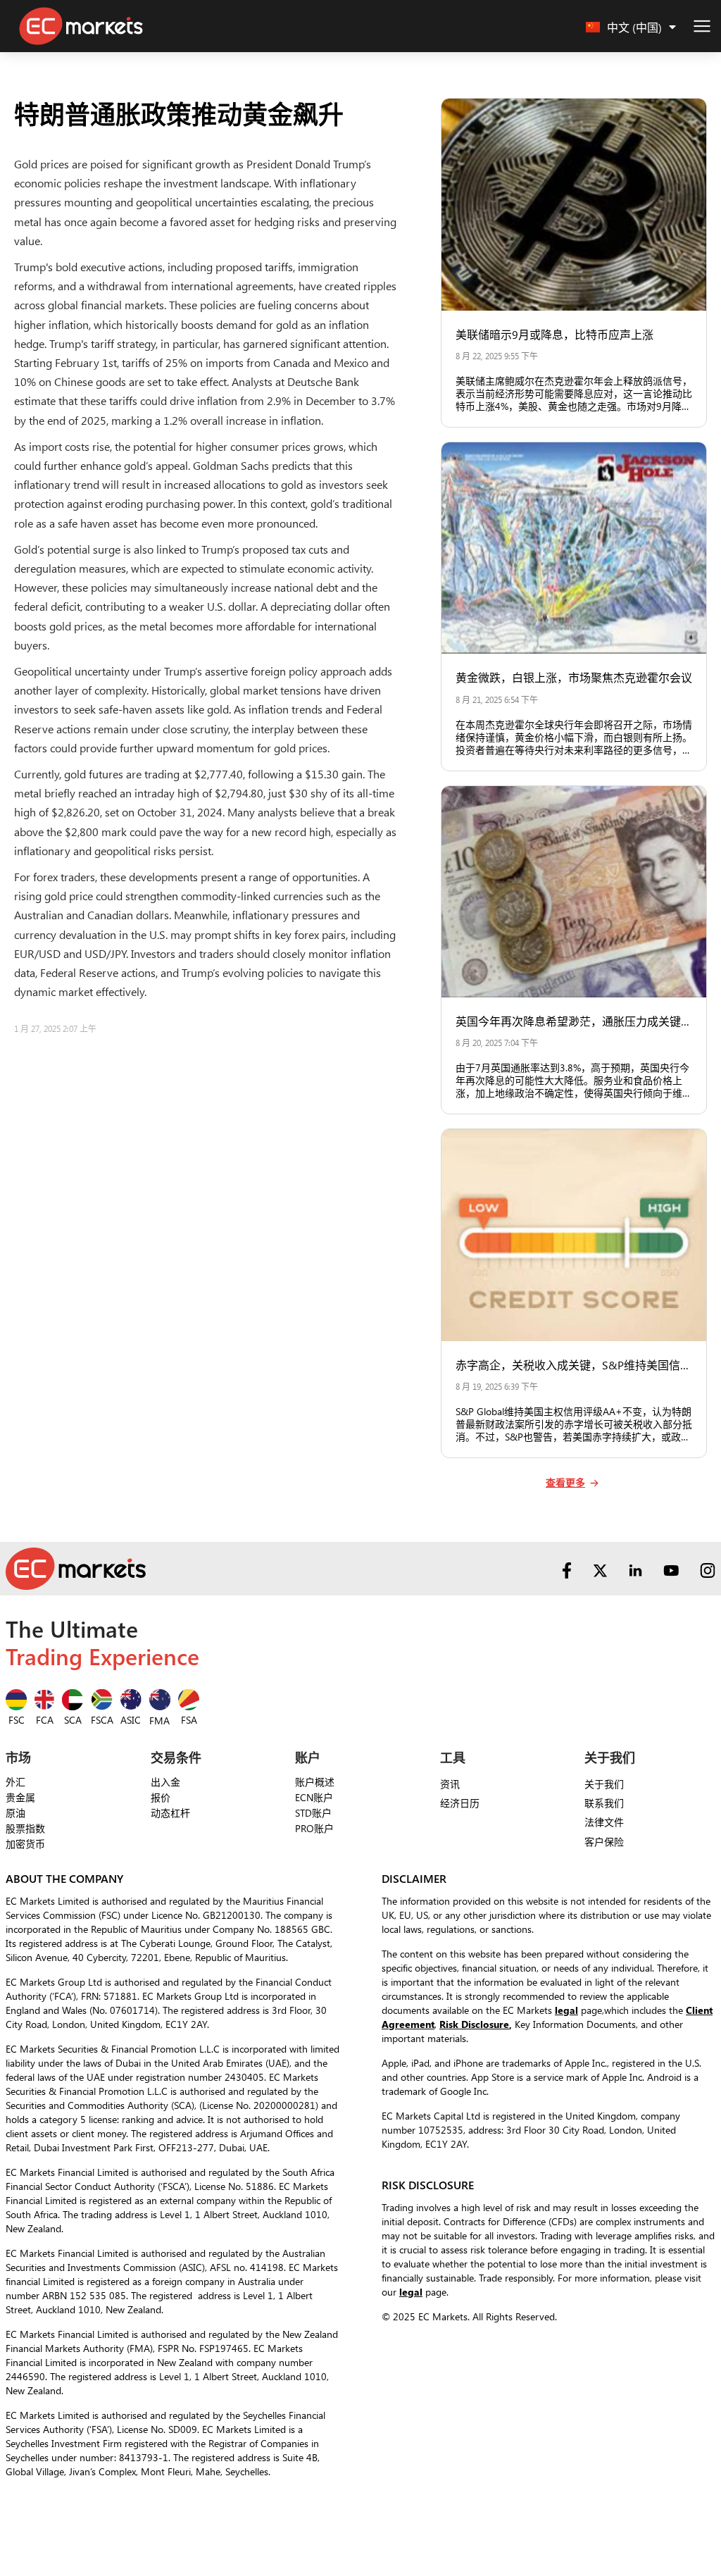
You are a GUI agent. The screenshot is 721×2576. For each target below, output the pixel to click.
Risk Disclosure (474, 2024)
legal (566, 2010)
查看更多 (565, 1483)
